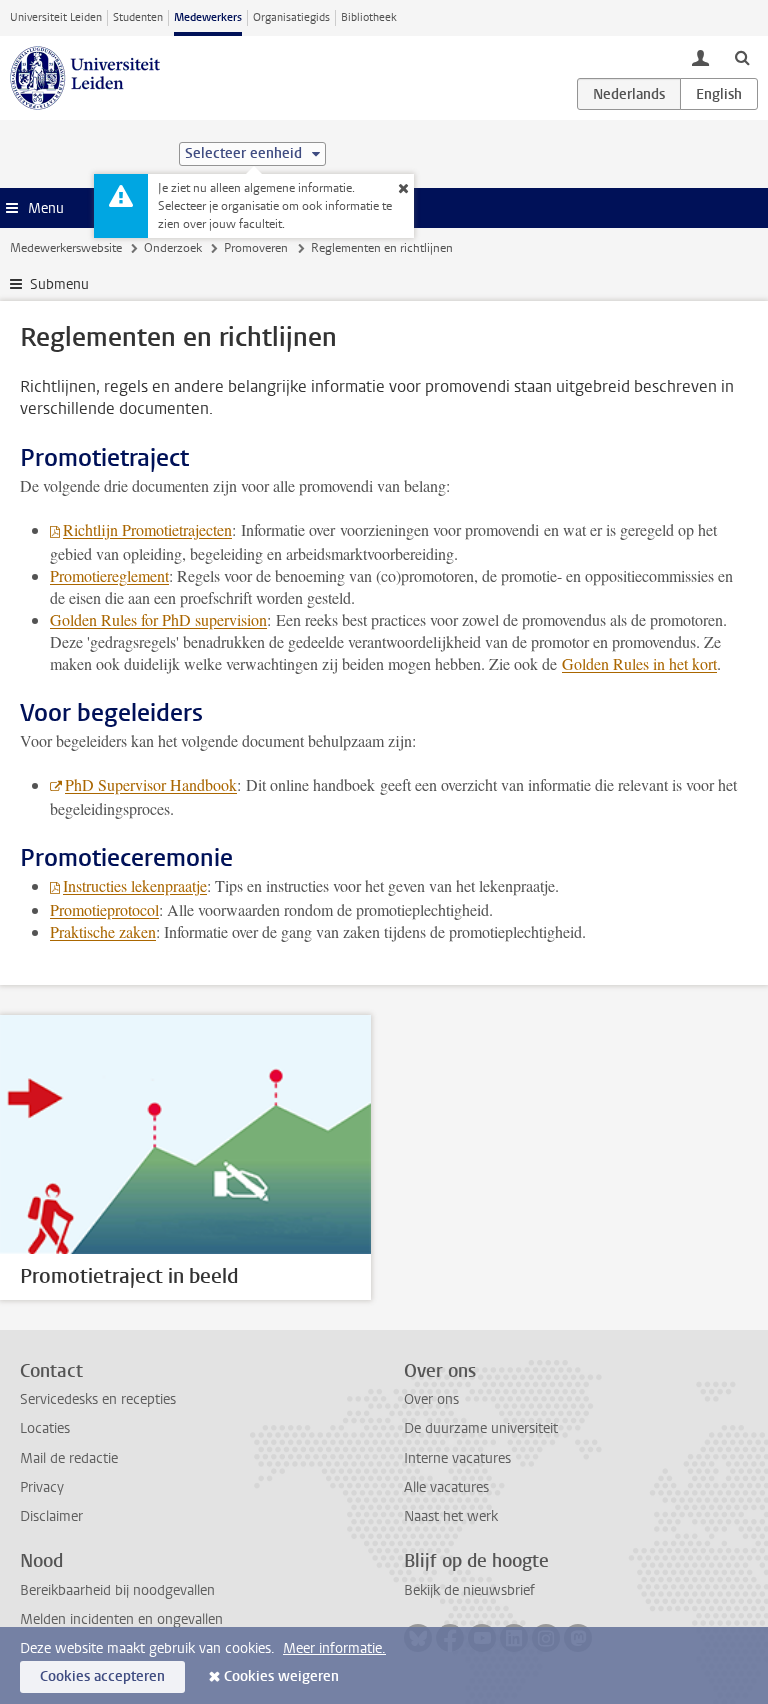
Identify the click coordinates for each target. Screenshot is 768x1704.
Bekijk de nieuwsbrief (469, 1590)
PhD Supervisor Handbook (151, 784)
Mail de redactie (69, 1458)
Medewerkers (208, 17)
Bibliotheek (369, 17)
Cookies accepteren (102, 1676)
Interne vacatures (457, 1458)
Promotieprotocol (104, 909)
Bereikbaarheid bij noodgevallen (117, 1590)
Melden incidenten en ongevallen (121, 1619)
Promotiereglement (109, 575)
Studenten (138, 17)
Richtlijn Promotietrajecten (147, 529)
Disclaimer (51, 1516)
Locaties (45, 1428)
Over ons (431, 1399)
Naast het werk (451, 1516)
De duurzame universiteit (481, 1428)
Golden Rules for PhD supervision (158, 619)
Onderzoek (173, 248)
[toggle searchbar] (742, 57)
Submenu (59, 284)
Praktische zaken (103, 931)
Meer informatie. (334, 1648)
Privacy (42, 1487)
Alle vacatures (446, 1487)
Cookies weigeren (281, 1676)
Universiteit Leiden (56, 17)
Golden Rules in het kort (639, 663)
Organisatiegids (291, 17)
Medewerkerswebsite (66, 248)
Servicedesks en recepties (98, 1399)
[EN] (719, 94)
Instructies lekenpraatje (135, 885)
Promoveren (256, 248)
